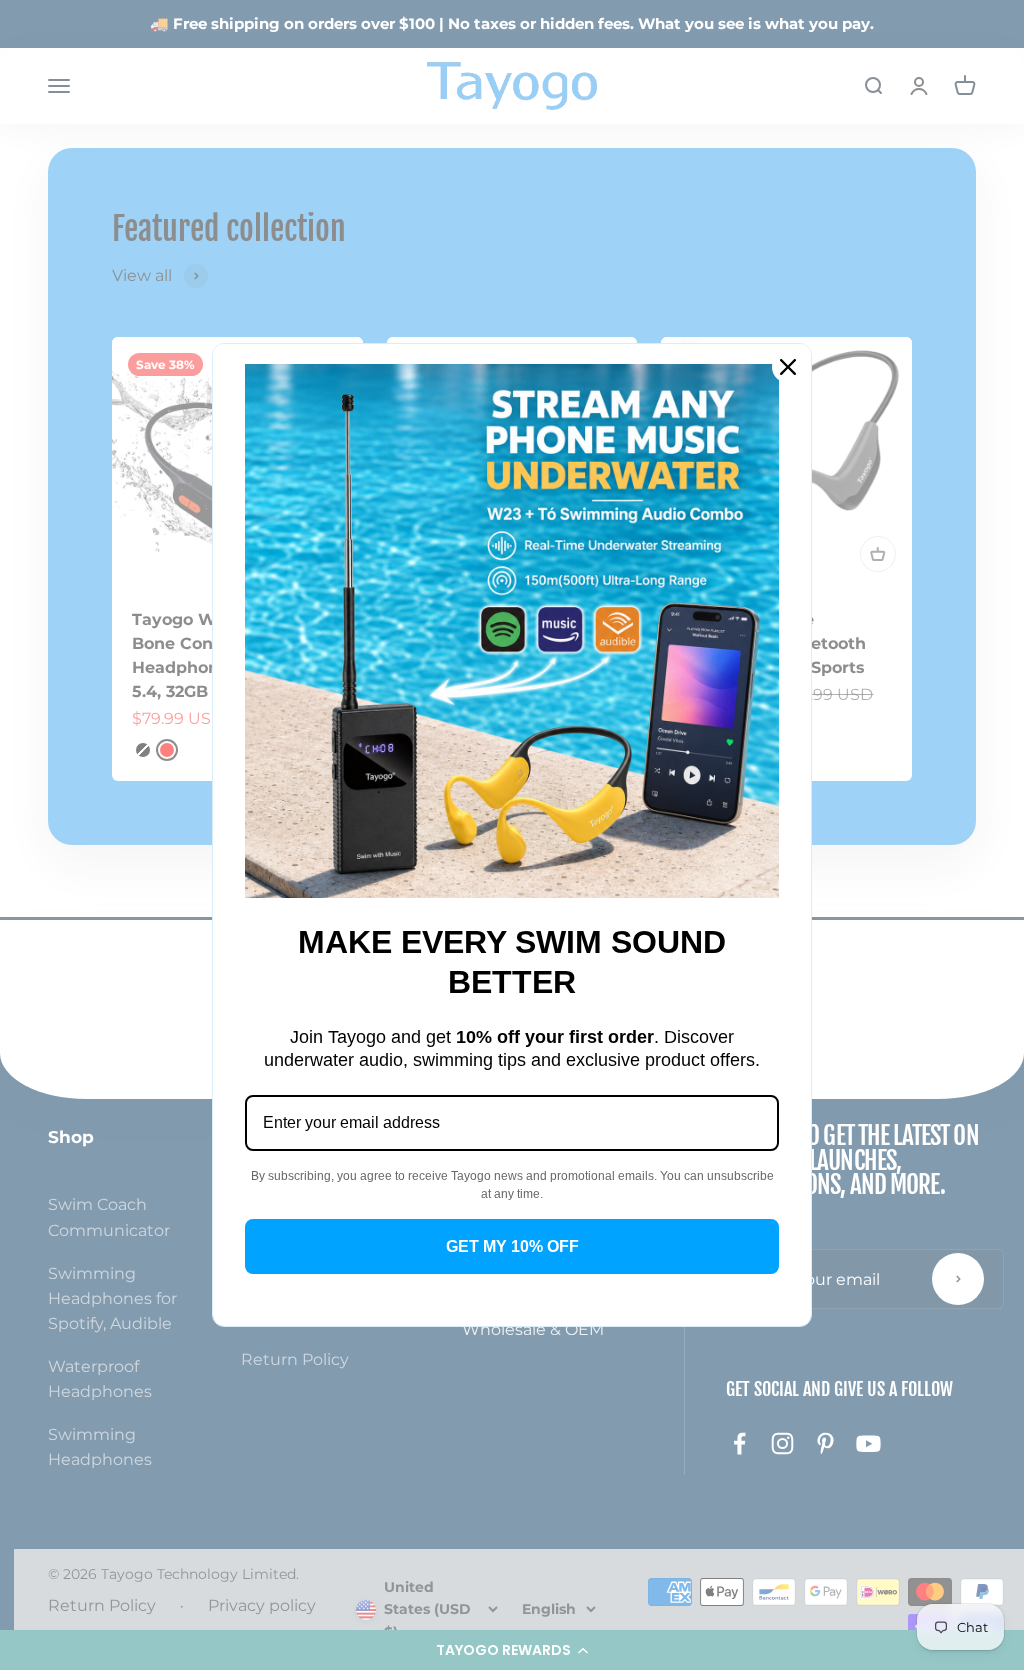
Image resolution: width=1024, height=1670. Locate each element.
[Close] (788, 367)
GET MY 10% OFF (512, 1246)
